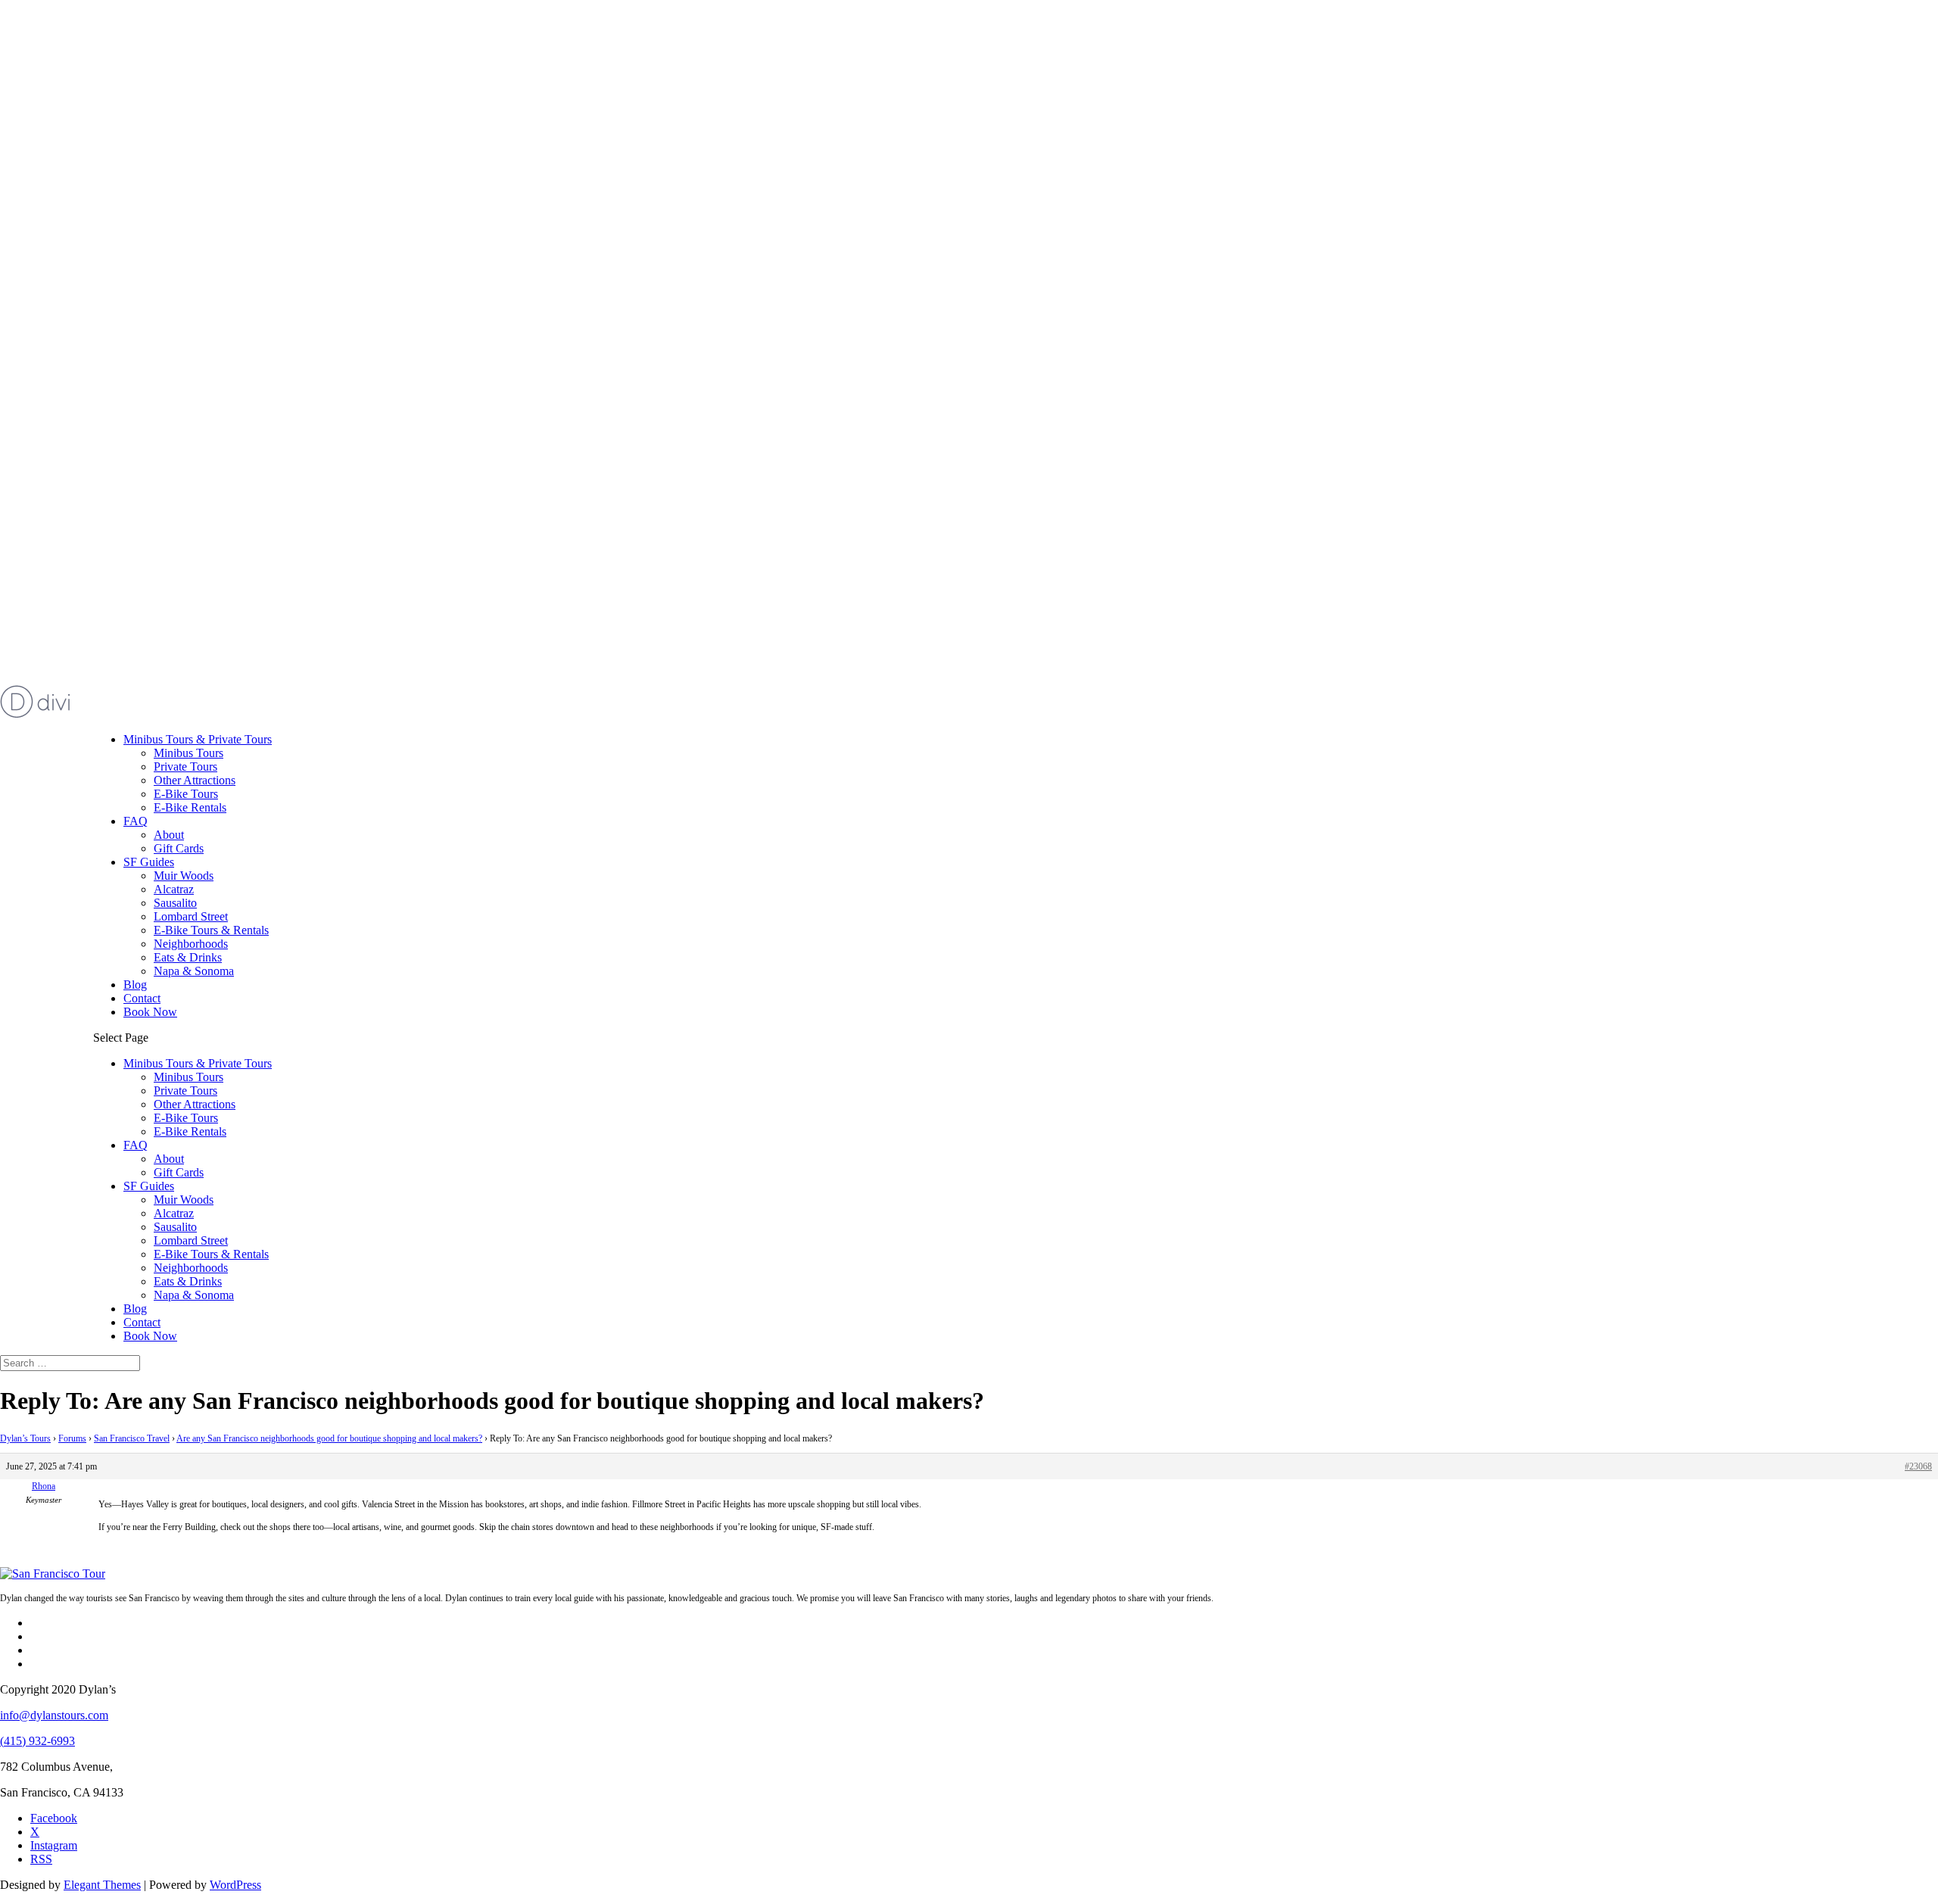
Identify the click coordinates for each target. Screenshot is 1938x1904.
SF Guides (149, 862)
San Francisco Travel (132, 1438)
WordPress (235, 1885)
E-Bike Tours (186, 794)
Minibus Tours (189, 753)
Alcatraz (174, 889)
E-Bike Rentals (190, 807)
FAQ (136, 821)
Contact (142, 998)
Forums (72, 1438)
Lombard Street (191, 916)
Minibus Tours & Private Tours (198, 739)
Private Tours (185, 767)
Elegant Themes (102, 1885)
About (169, 835)
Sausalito (175, 903)
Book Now (150, 1012)
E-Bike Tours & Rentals (211, 930)
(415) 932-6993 (37, 1741)
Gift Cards (179, 848)
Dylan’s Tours (25, 1438)
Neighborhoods (191, 944)
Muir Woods (184, 876)
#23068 (1918, 1466)
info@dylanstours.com (54, 1715)
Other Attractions (195, 780)
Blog (135, 985)
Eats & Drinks (188, 957)
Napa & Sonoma (194, 971)
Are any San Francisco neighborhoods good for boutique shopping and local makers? (329, 1438)
